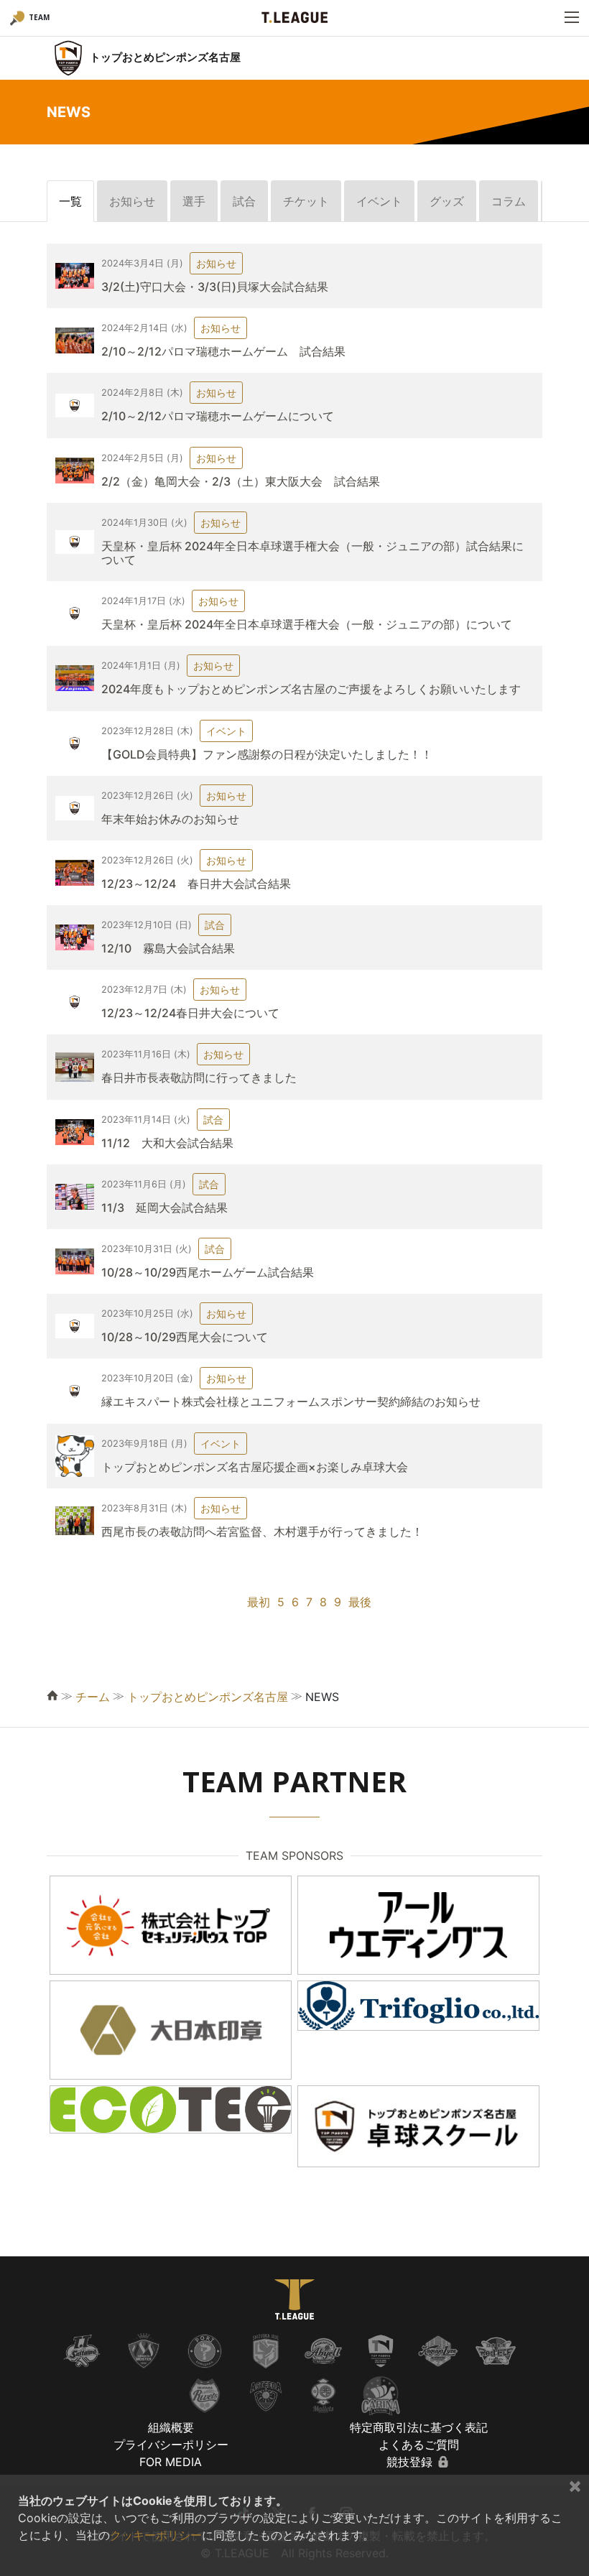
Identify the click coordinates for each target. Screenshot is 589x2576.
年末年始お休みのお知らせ (170, 819)
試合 (244, 201)
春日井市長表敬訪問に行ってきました (199, 1078)
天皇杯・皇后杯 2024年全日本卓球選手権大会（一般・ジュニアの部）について (307, 624)
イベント (379, 201)
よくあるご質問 (419, 2445)
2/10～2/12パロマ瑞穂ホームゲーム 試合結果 (223, 351)
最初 (259, 1602)
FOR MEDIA (171, 2462)
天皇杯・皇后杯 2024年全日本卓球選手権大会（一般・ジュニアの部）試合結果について (312, 553)
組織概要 (171, 2427)
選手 (194, 201)
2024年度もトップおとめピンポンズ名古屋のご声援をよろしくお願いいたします (311, 689)
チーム (93, 1697)
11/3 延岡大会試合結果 (164, 1208)
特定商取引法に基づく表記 (419, 2427)
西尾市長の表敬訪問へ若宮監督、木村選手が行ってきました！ (262, 1532)
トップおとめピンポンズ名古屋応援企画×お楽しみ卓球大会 (255, 1467)
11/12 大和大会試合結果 (167, 1143)
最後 (360, 1602)
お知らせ (132, 201)
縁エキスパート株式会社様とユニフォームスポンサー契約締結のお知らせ (291, 1401)
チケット (306, 201)
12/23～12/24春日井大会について (190, 1013)
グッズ (447, 201)
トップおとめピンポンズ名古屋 (208, 1697)
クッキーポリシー (156, 2535)
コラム (509, 201)
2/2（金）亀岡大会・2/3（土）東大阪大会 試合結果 (241, 481)
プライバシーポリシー (171, 2445)
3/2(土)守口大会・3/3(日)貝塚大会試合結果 (215, 287)
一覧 (70, 201)
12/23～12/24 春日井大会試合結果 (196, 884)
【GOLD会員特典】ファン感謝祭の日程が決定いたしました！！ (267, 754)
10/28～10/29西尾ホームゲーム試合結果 (208, 1272)
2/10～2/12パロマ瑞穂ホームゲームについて (218, 416)
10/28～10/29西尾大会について (185, 1337)
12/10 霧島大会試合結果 (168, 948)
